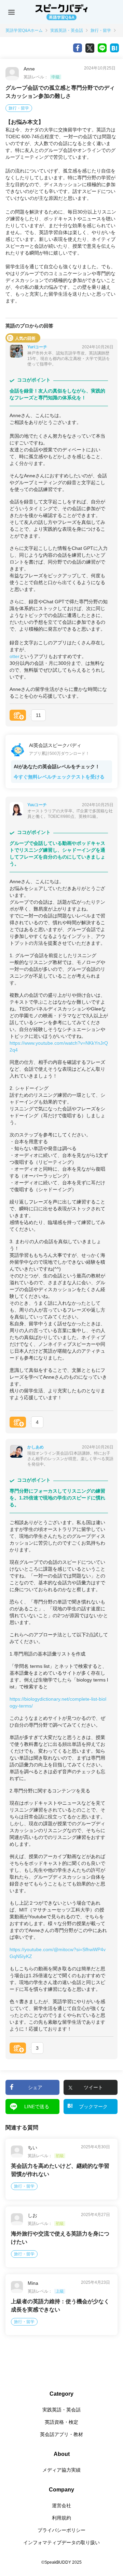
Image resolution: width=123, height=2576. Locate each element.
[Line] (102, 48)
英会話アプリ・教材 (61, 2434)
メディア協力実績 (61, 2470)
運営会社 (61, 2506)
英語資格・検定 (61, 2422)
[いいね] (18, 715)
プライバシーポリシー (61, 2530)
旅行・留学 (101, 30)
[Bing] (114, 48)
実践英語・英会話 (67, 30)
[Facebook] (78, 48)
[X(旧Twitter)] (90, 48)
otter (15, 656)
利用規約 (61, 2518)
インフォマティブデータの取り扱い (61, 2542)
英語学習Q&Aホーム (24, 30)
